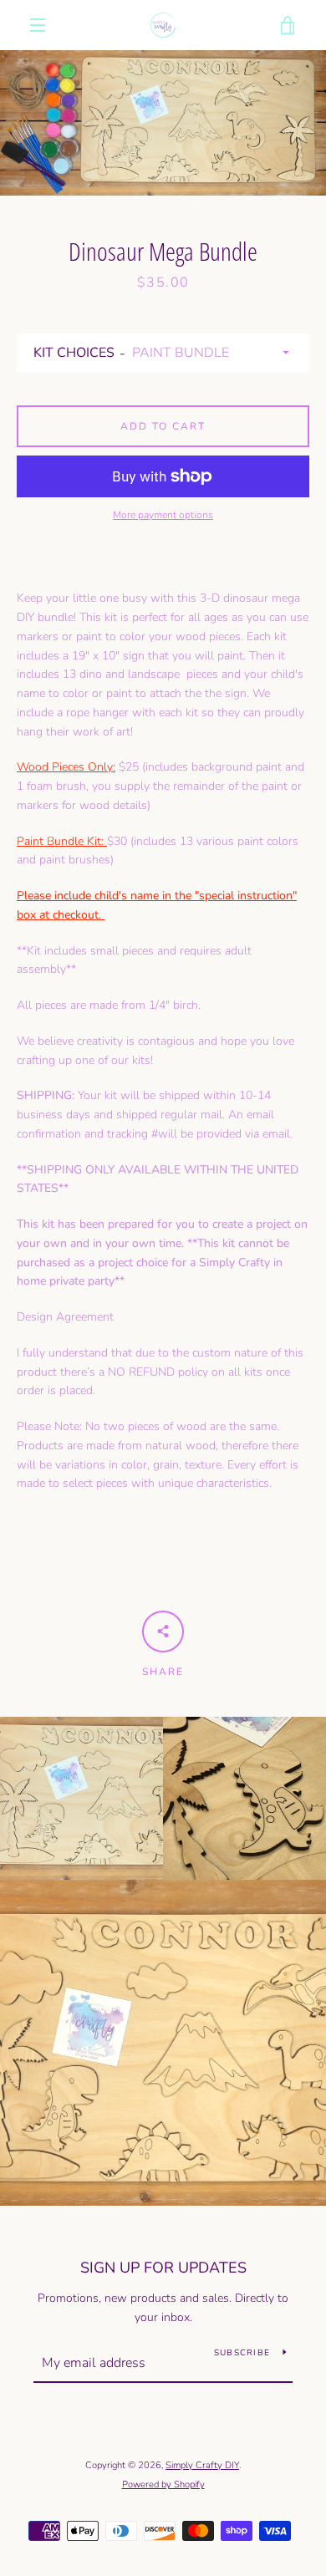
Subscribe (242, 2353)
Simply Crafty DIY (202, 2465)
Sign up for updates (163, 2268)
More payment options (163, 515)
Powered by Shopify (163, 2484)
